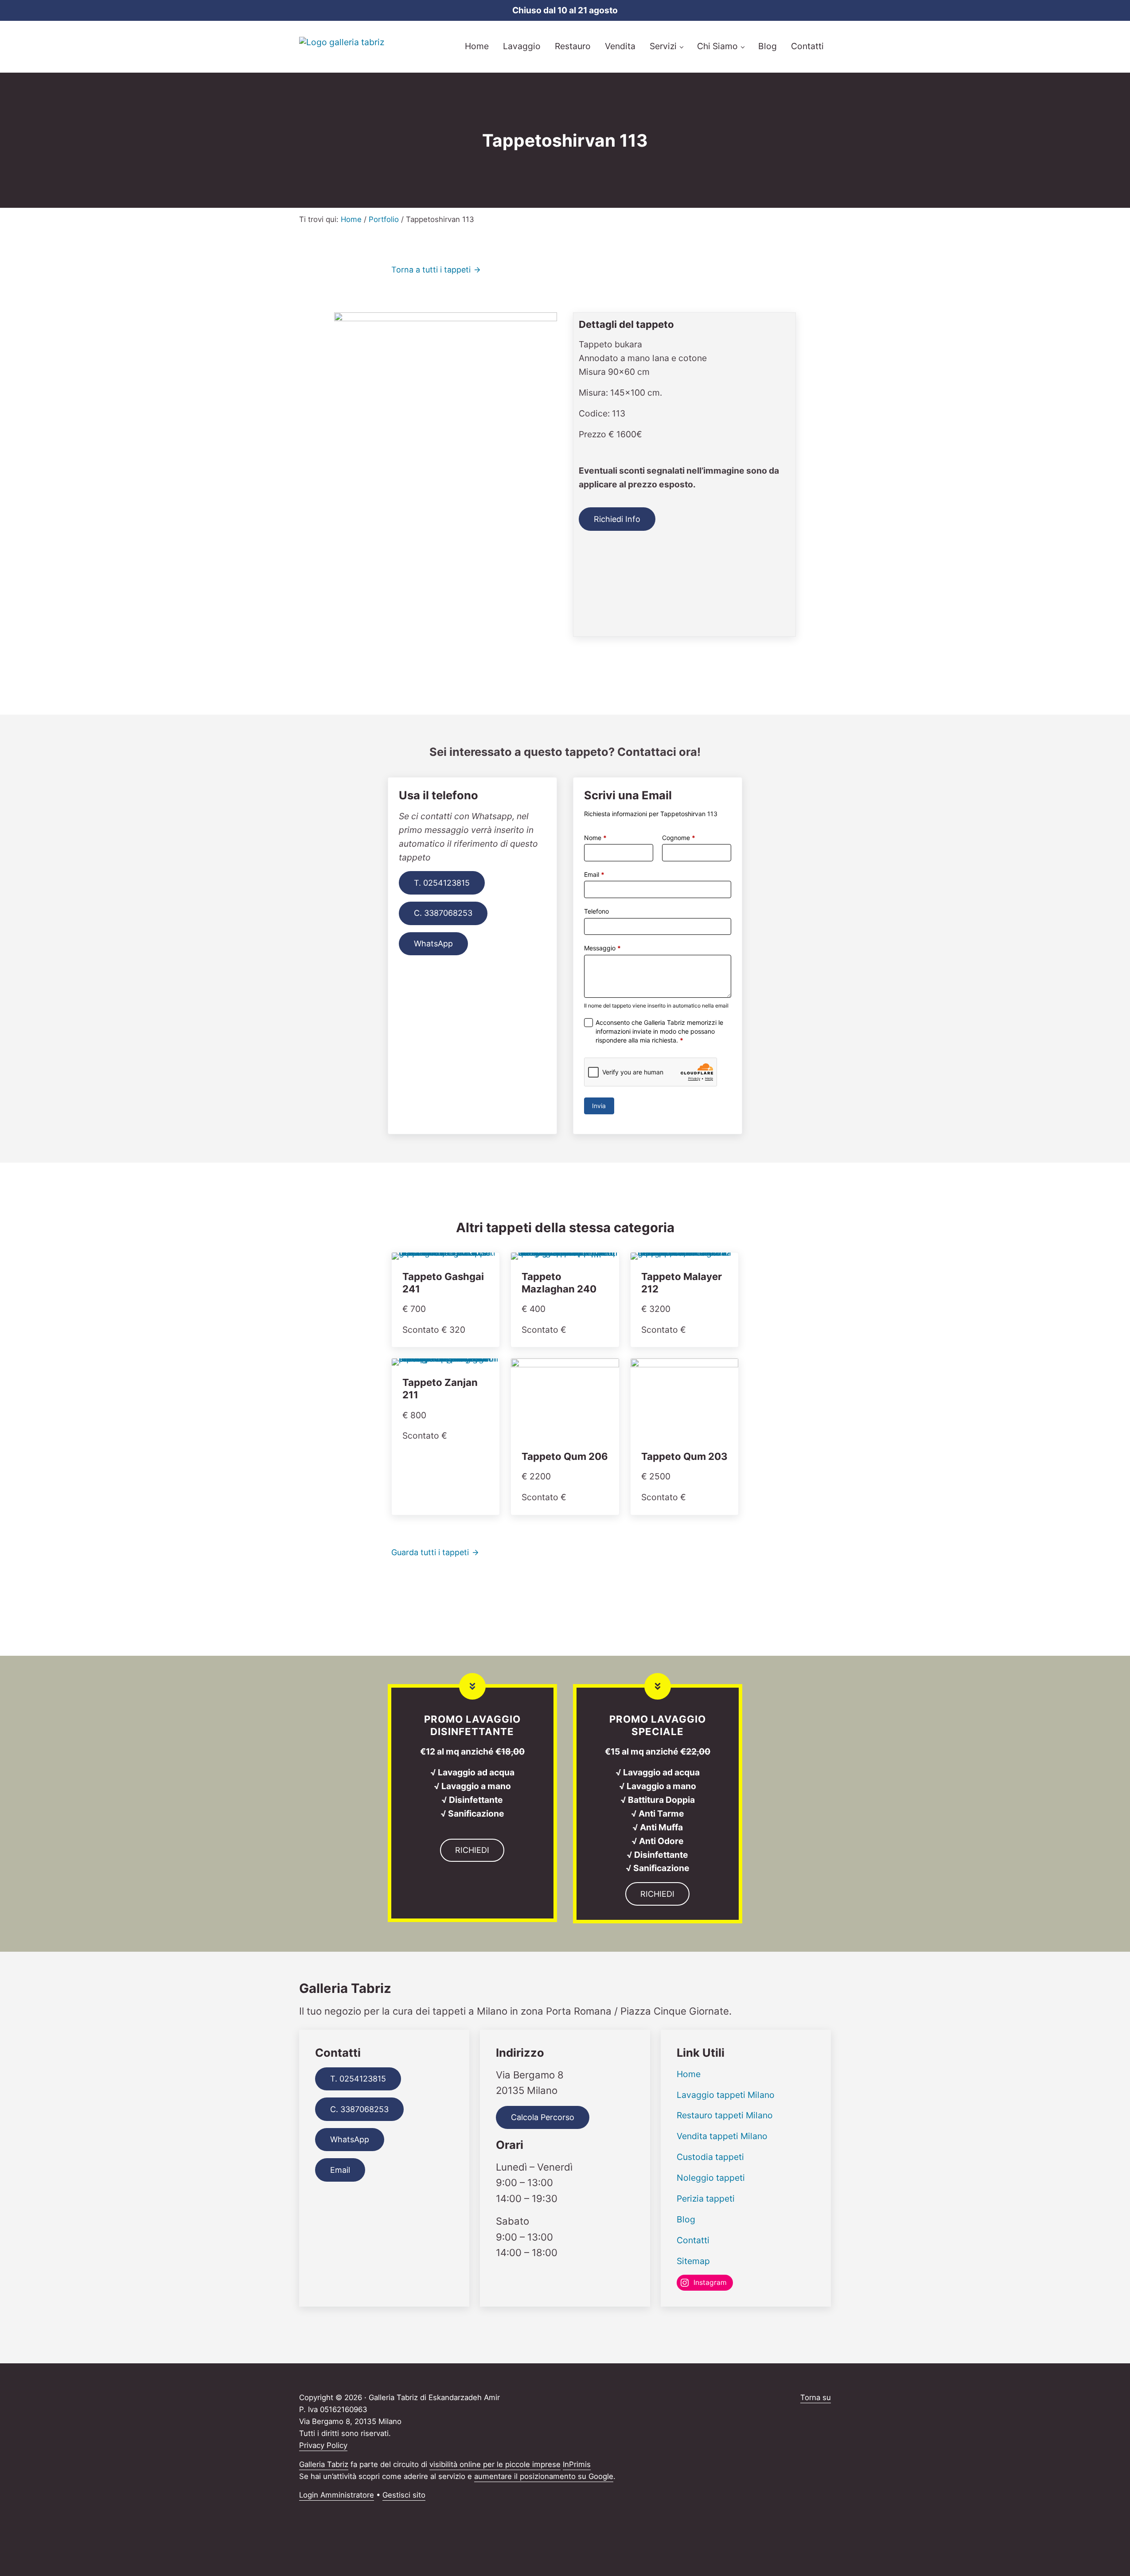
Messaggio (602, 948)
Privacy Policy (323, 2445)
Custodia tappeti (710, 2157)
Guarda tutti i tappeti (430, 1552)
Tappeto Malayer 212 (682, 1283)
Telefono (596, 911)
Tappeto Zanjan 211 (440, 1389)
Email (594, 874)
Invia (599, 1106)
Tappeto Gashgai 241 (443, 1283)
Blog (686, 2219)
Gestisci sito (404, 2495)
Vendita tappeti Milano (722, 2136)
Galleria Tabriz (324, 2464)
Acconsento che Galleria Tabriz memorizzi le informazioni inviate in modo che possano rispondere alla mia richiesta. (659, 1031)
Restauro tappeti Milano (725, 2115)
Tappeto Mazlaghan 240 (559, 1283)
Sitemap (693, 2261)
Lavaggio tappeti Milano (726, 2095)
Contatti (693, 2240)
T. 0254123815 (442, 883)
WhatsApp (433, 944)
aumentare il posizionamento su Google (544, 2476)
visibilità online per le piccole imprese (495, 2464)
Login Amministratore (337, 2495)
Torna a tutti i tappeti (431, 270)
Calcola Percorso (543, 2117)
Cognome (679, 838)
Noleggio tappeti (711, 2178)
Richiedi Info (617, 519)
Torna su (816, 2397)
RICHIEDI (472, 1850)
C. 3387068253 (443, 913)
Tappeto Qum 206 (565, 1456)
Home (689, 2074)
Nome (595, 838)
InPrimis (577, 2464)
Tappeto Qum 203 (684, 1456)
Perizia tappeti (706, 2199)
